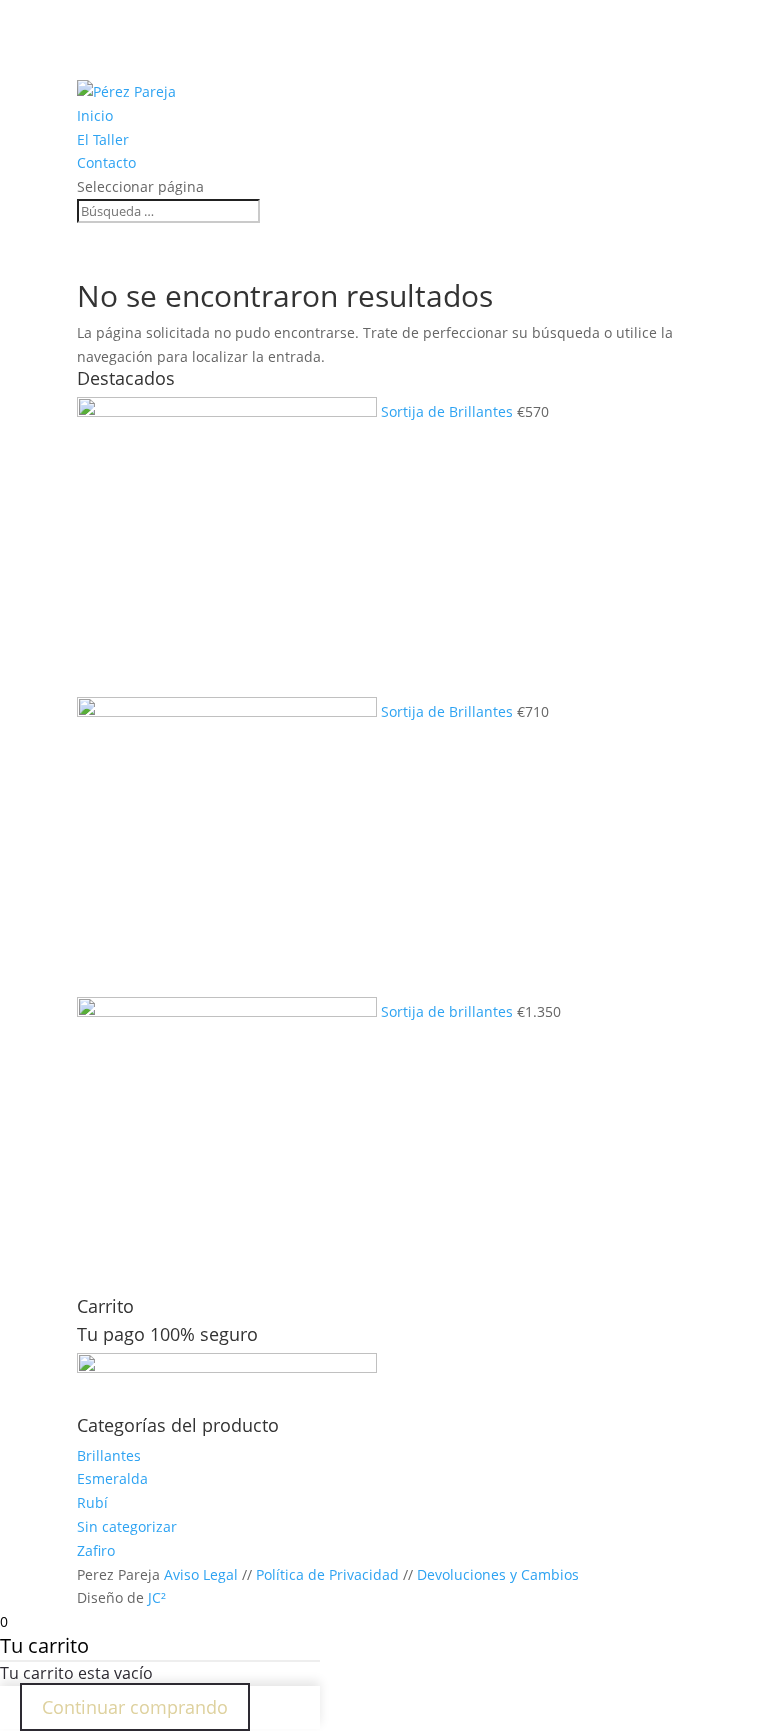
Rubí (92, 1502)
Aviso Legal (201, 1574)
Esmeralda (112, 1478)
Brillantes (109, 1455)
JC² (157, 1597)
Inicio (95, 115)
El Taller (103, 139)
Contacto (106, 162)
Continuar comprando (135, 1707)
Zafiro (96, 1550)
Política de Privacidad (327, 1574)
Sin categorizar (127, 1526)
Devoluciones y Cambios (498, 1574)
